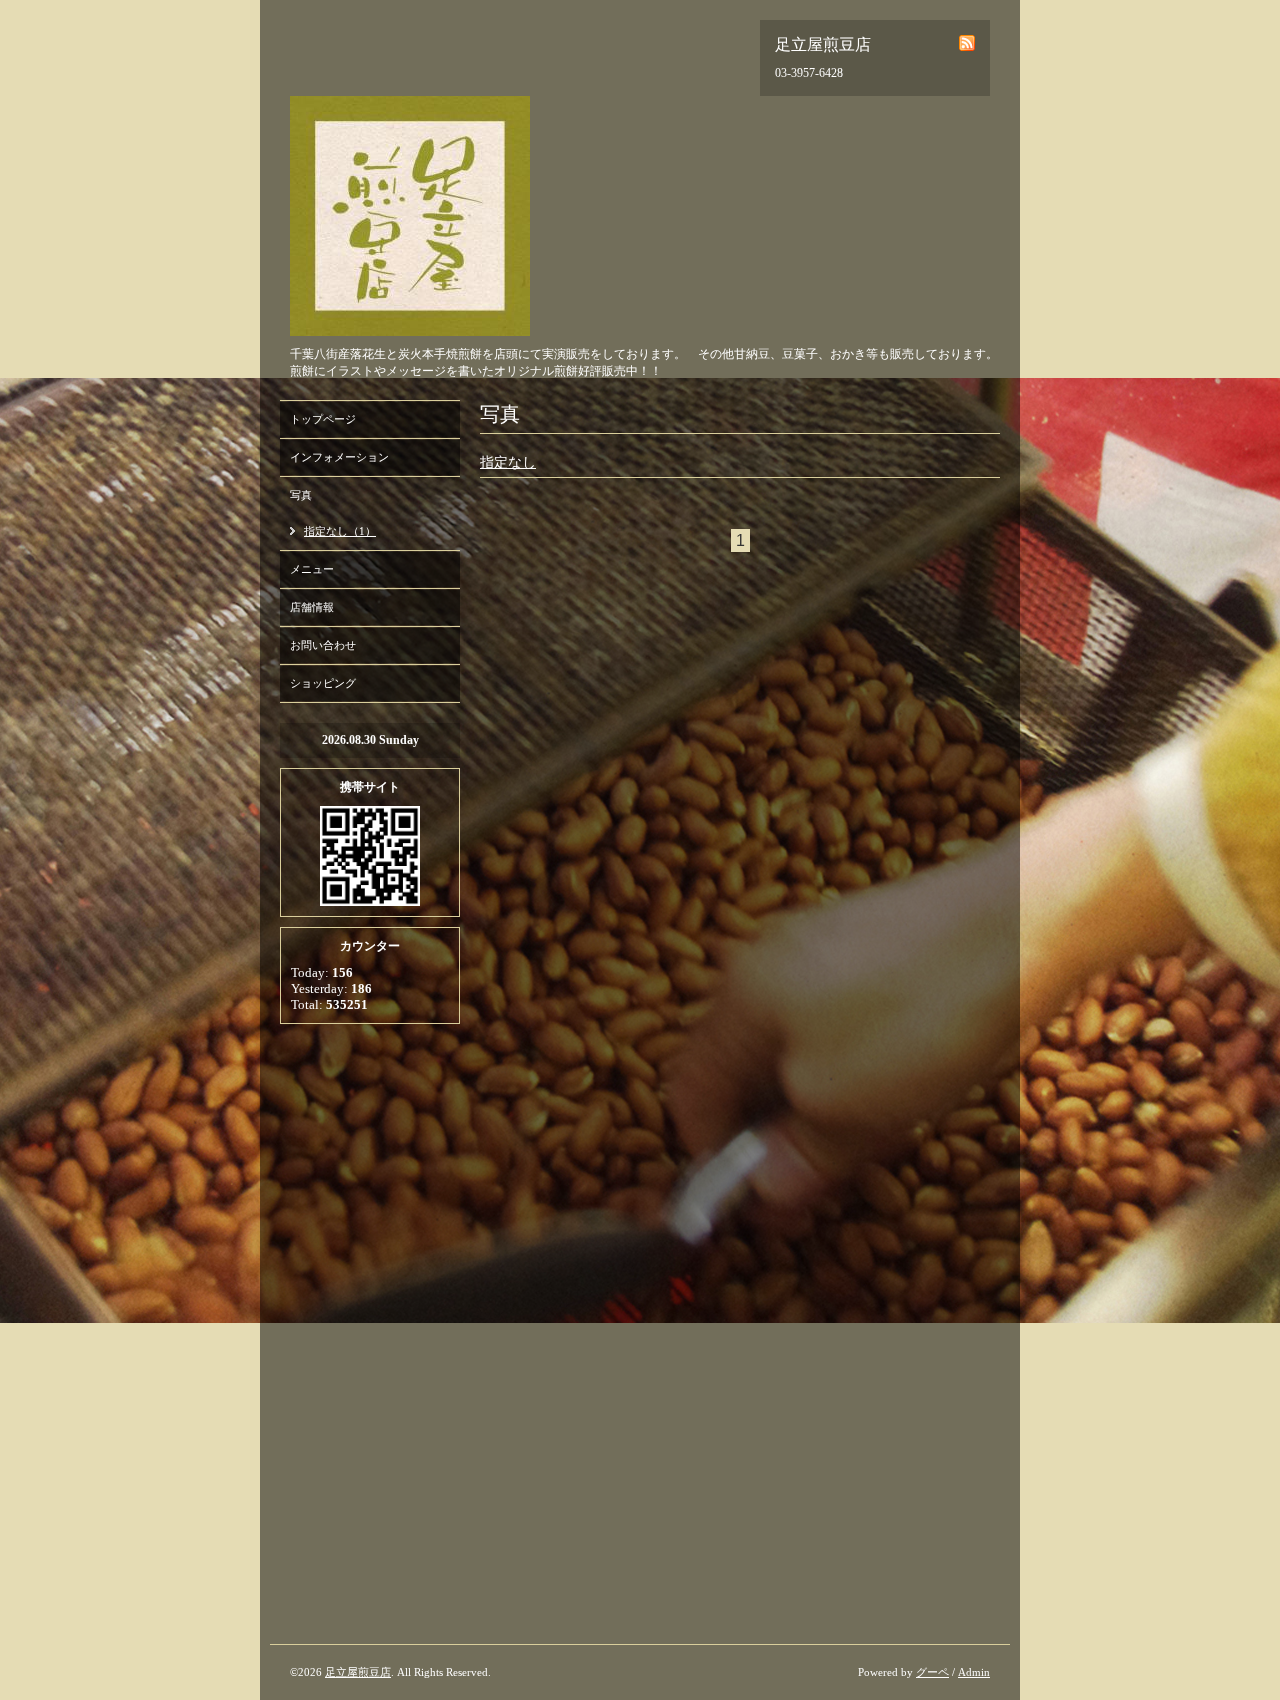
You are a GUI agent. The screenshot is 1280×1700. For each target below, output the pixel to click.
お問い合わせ (323, 645)
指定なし (508, 462)
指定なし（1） (340, 531)
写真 (301, 495)
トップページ (323, 419)
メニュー (312, 569)
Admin (974, 1672)
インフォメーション (339, 457)
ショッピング (323, 683)
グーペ (932, 1672)
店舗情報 (312, 607)
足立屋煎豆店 (358, 1672)
